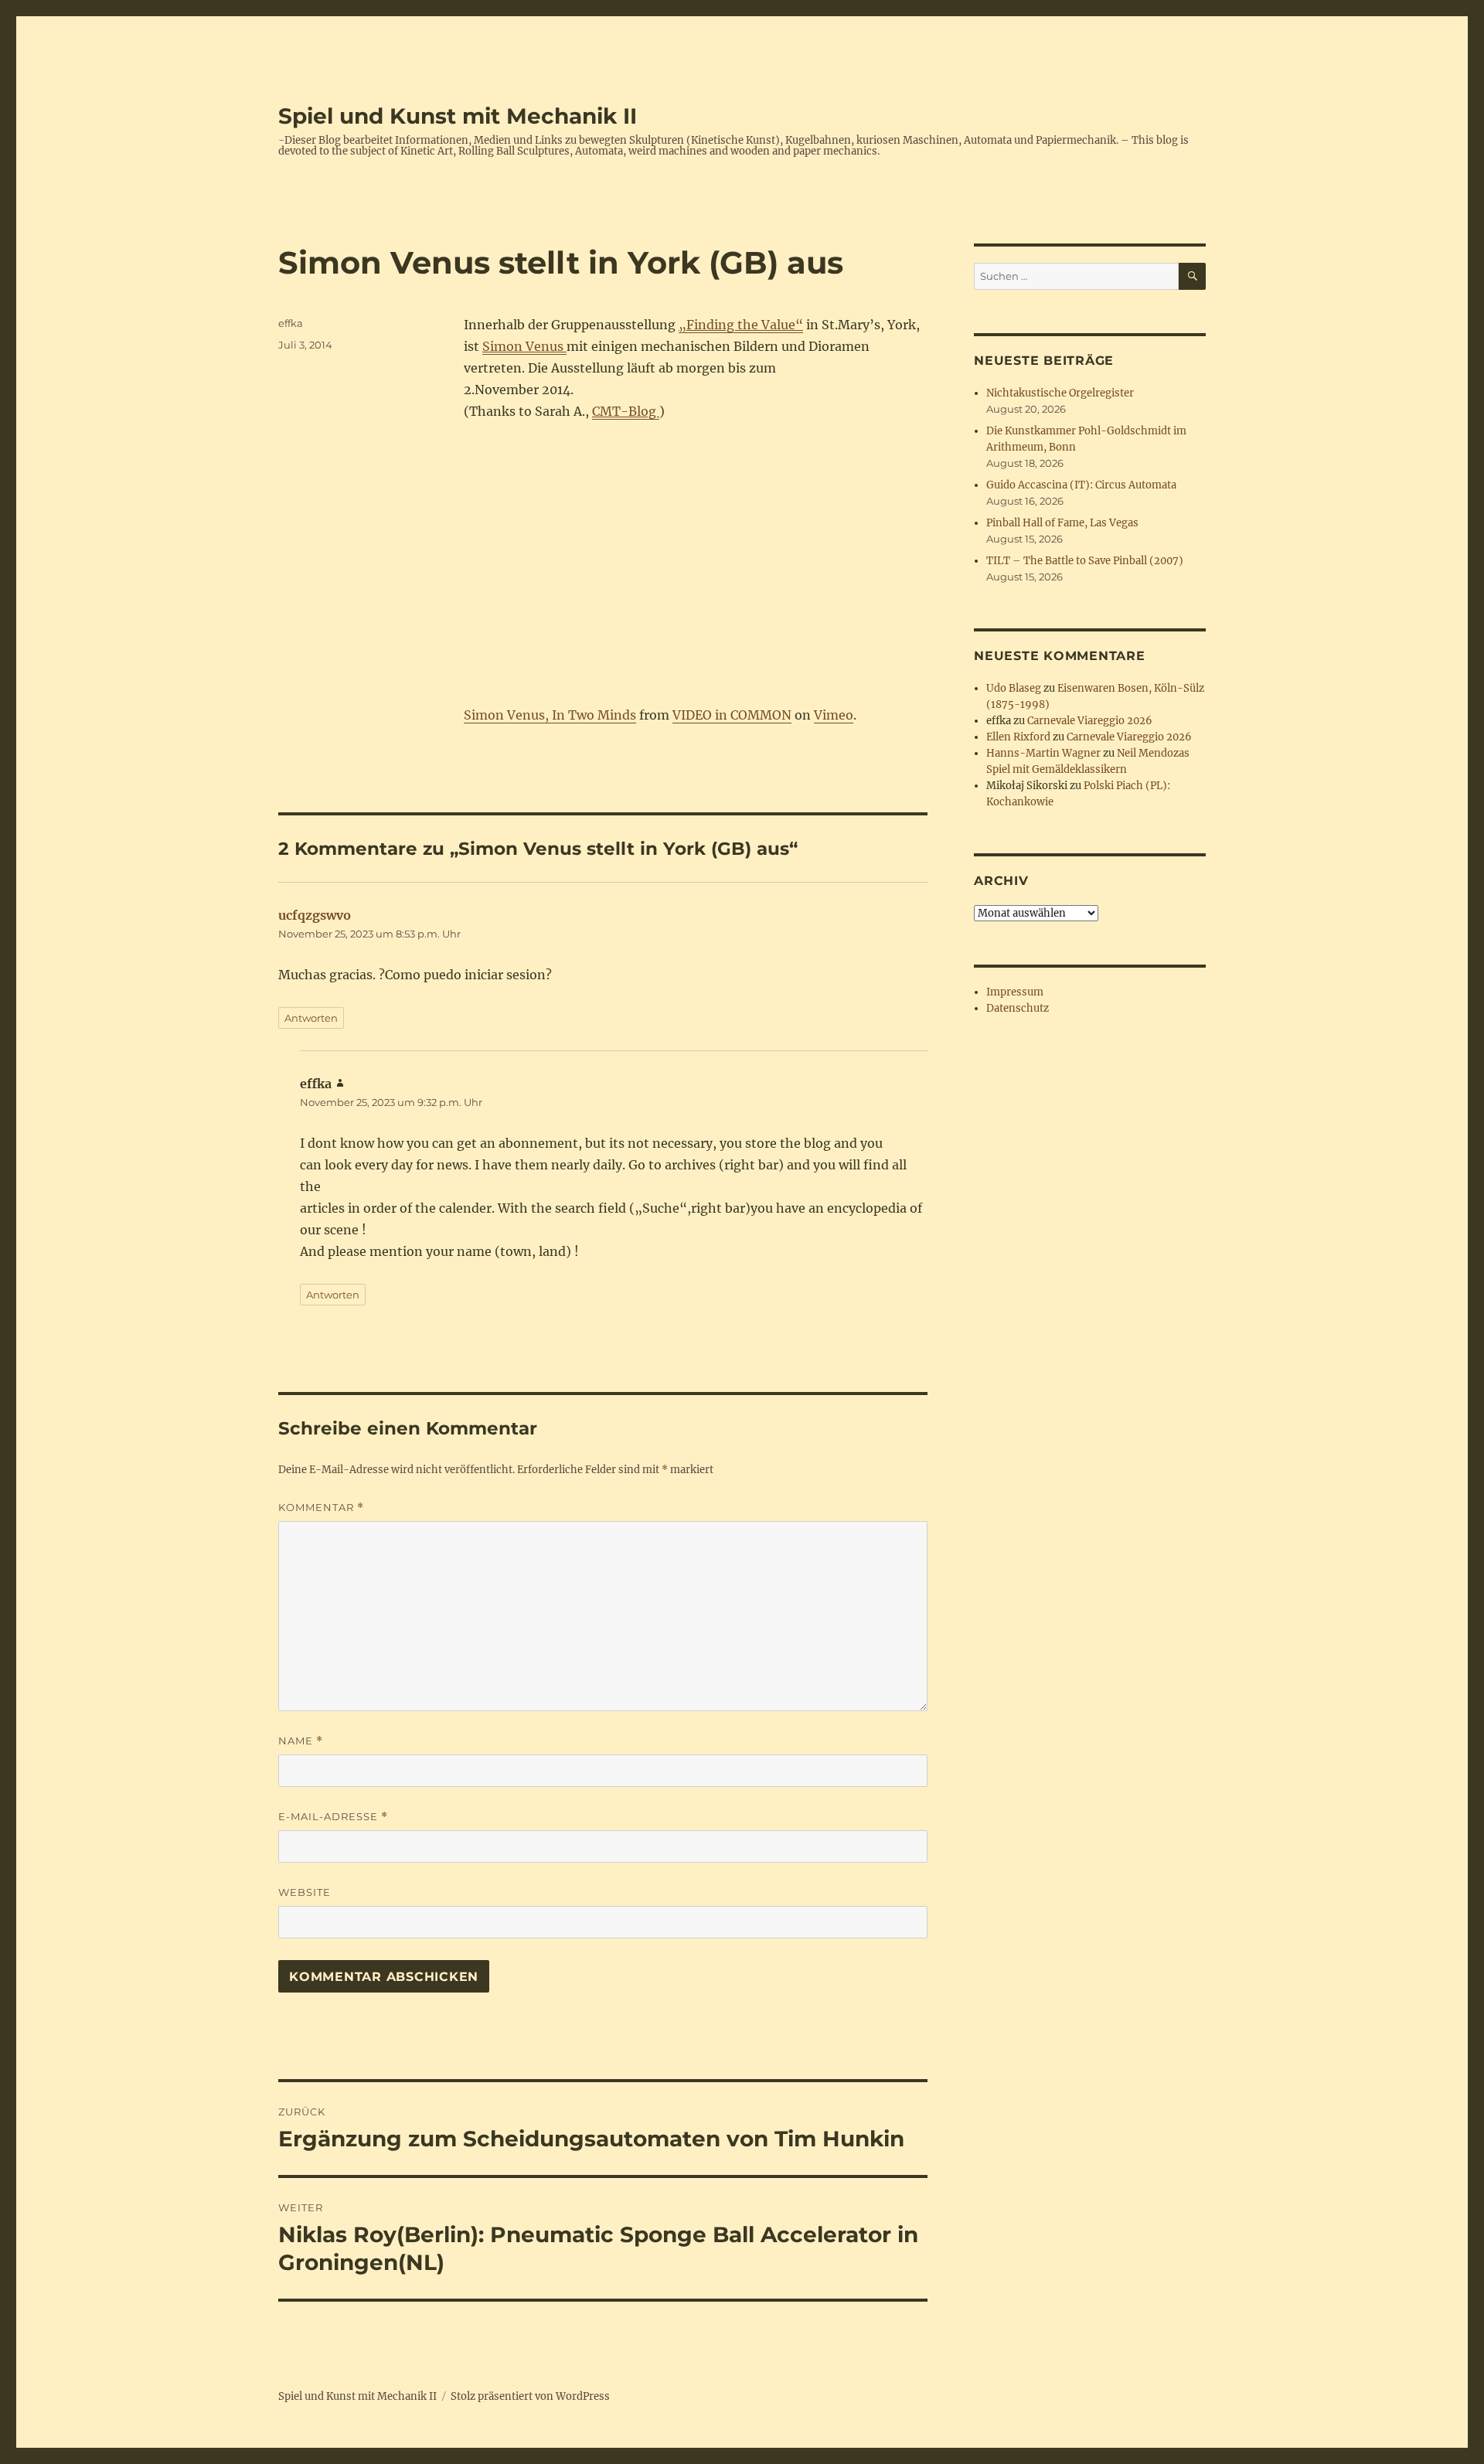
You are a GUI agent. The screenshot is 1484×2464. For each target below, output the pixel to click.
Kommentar (321, 1508)
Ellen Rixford (1018, 737)
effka (291, 323)
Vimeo (834, 715)
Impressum (1015, 992)
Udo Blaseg (1014, 688)
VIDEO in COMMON (732, 715)
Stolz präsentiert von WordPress (530, 2396)
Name (301, 1741)
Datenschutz (1018, 1008)
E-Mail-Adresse (333, 1817)
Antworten (311, 1018)
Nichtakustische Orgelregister (1060, 393)
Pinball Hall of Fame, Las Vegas (1062, 523)
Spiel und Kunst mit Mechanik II (458, 116)
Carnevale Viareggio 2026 (1090, 721)
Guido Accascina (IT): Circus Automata (1081, 485)
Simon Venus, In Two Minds (550, 715)
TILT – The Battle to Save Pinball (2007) (1085, 561)
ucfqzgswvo (315, 915)
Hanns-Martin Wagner (1043, 753)
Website (305, 1892)
